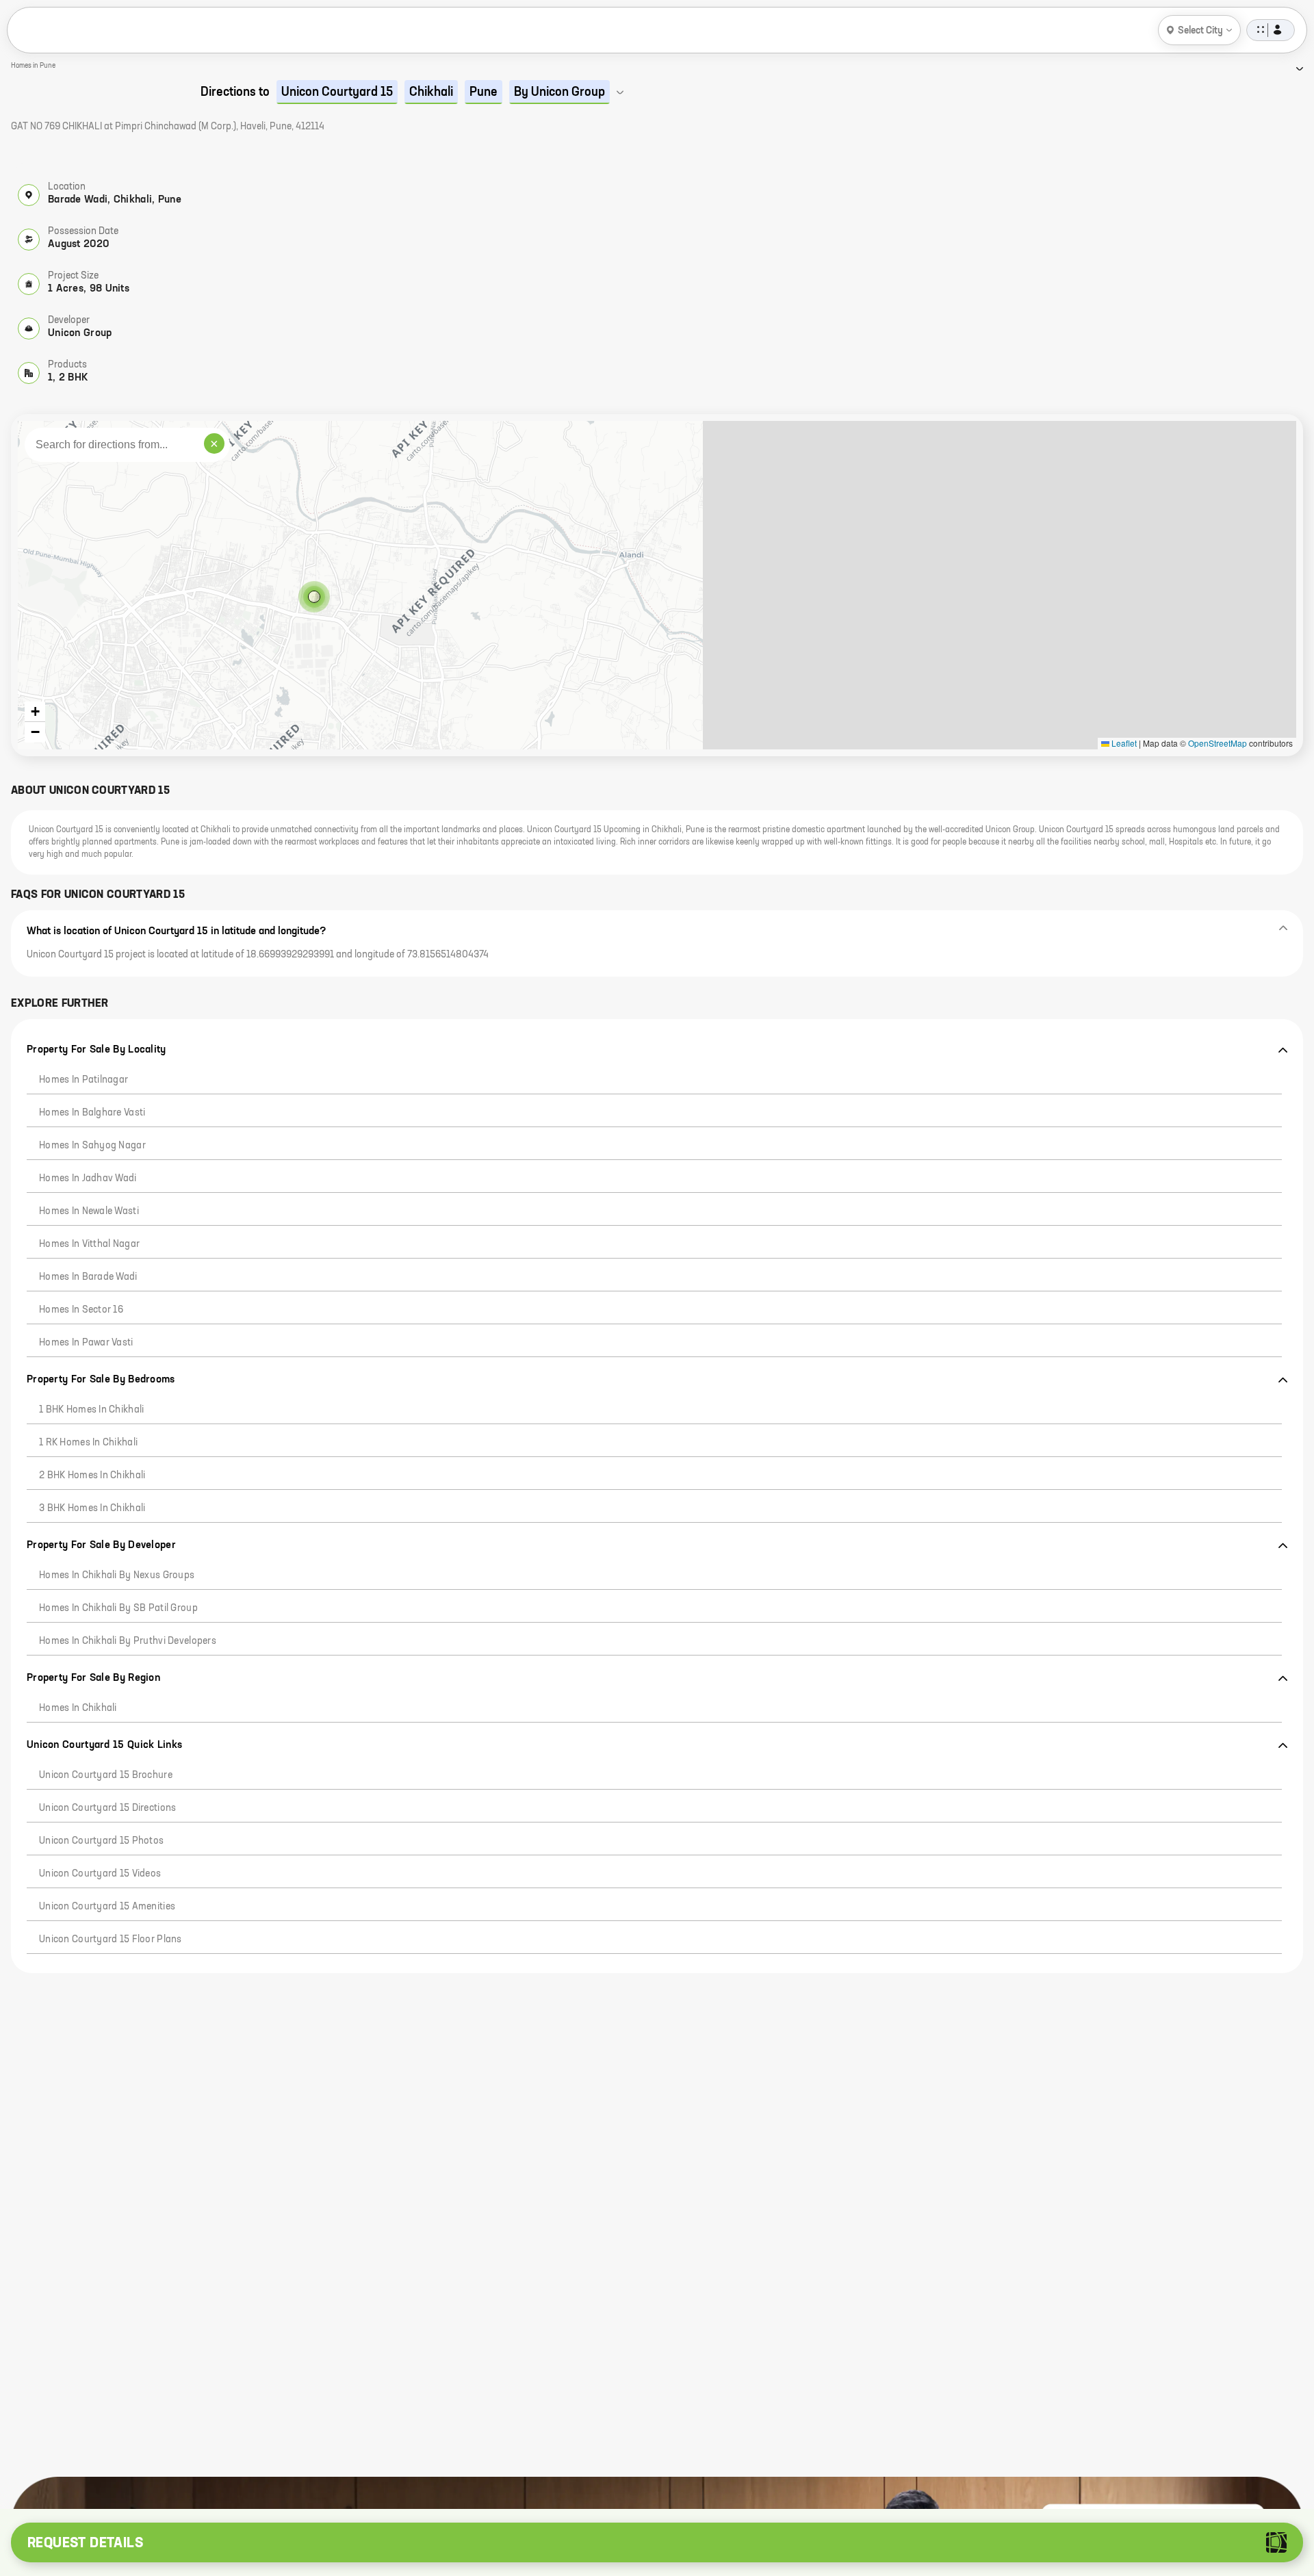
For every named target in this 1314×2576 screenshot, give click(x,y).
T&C (170, 2496)
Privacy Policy (118, 2496)
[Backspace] (247, 2405)
